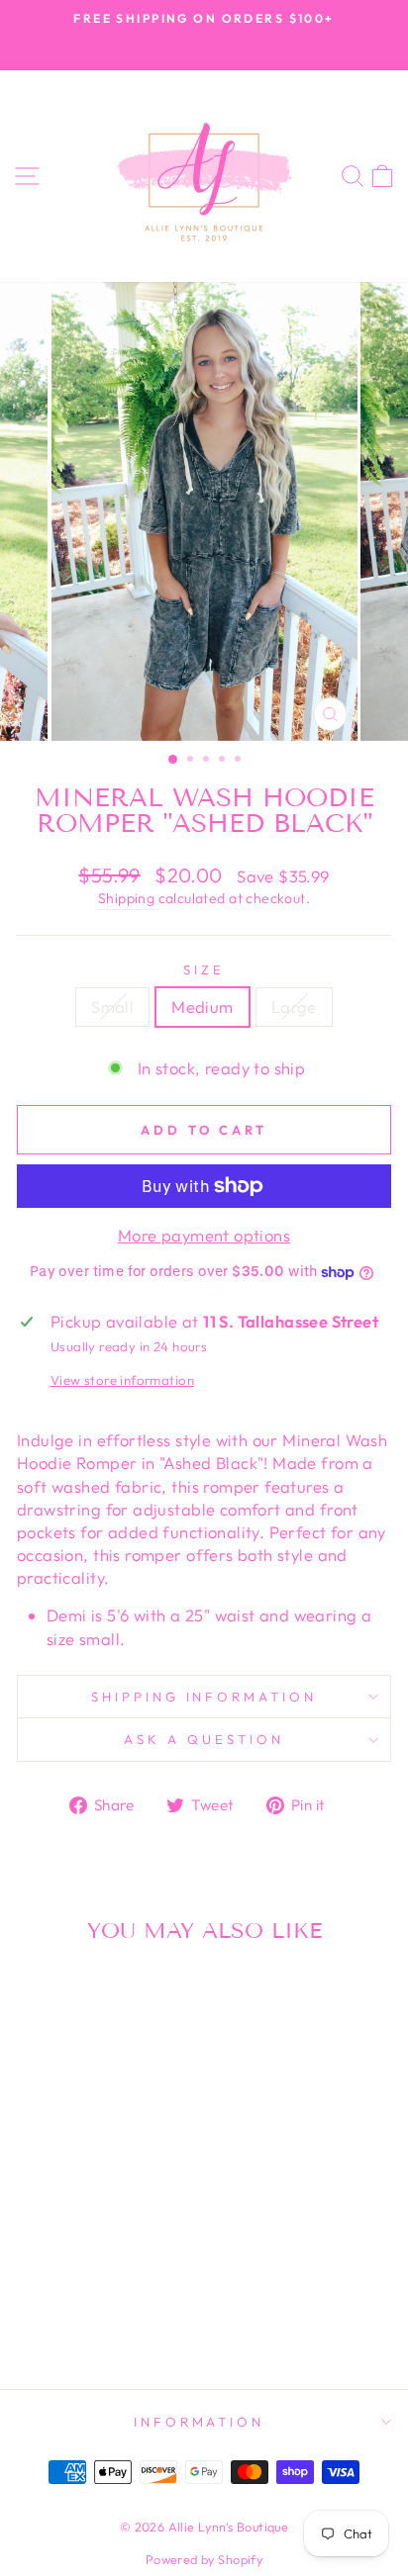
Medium (202, 1007)
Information (200, 2422)
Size (204, 969)
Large (294, 1007)
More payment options (204, 1235)
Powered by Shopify (204, 2559)
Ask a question (204, 1739)
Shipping (126, 898)
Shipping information (204, 1697)
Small (112, 1007)
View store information (122, 1380)
